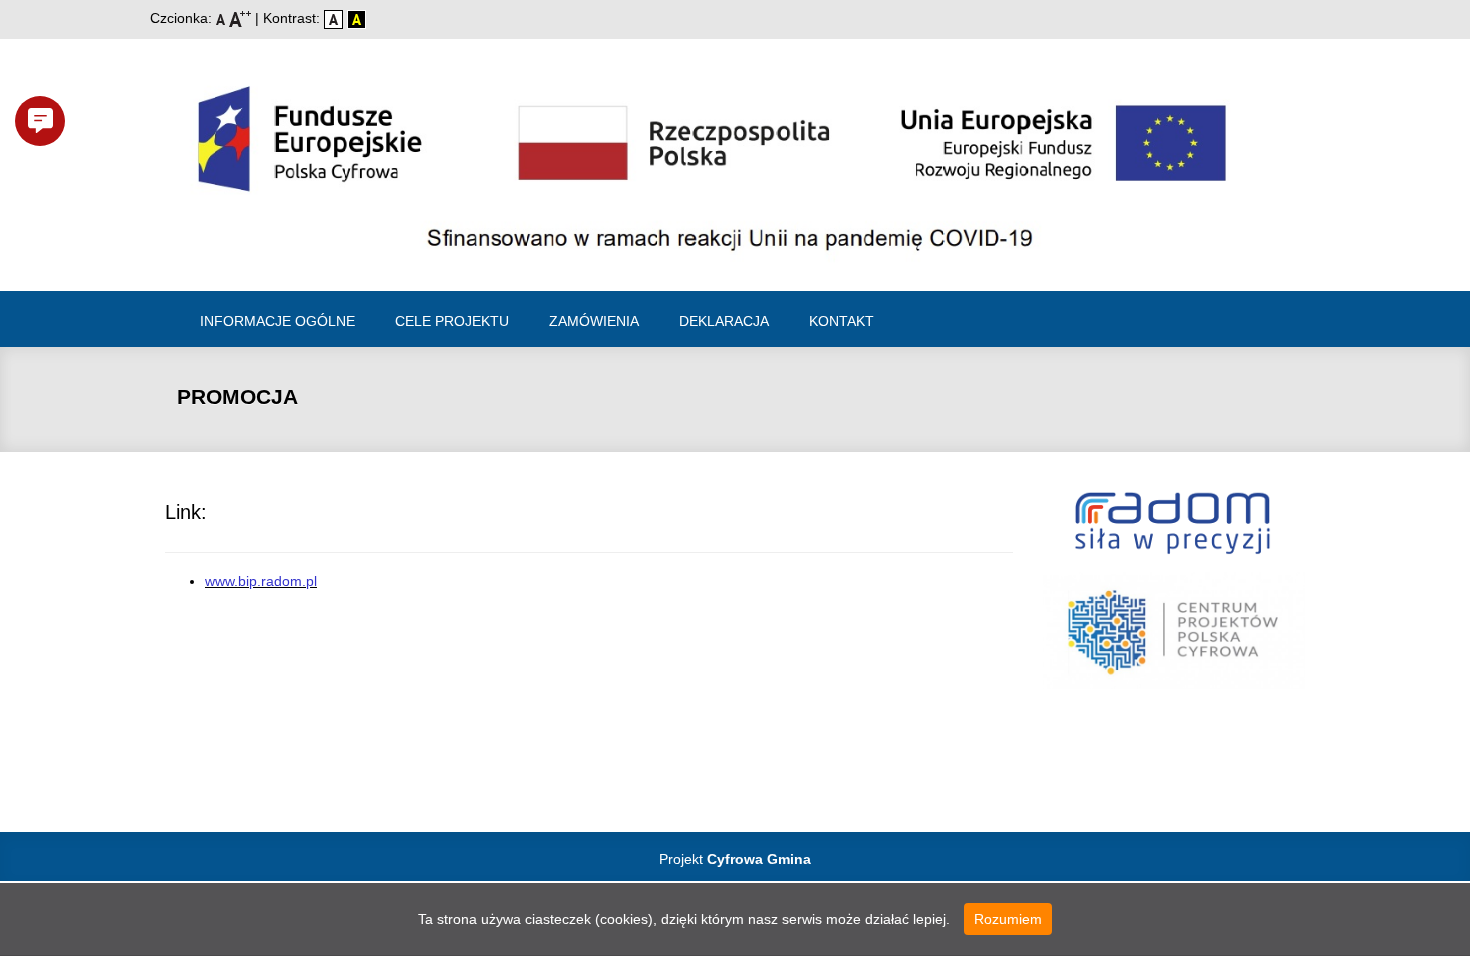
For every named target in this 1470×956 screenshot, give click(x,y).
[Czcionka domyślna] (222, 18)
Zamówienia (594, 321)
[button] (40, 121)
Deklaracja (724, 321)
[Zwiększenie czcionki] (242, 18)
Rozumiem (1008, 919)
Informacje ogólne (277, 321)
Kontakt (841, 321)
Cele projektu (452, 321)
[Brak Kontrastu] (335, 18)
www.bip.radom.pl (261, 581)
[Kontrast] (356, 18)
